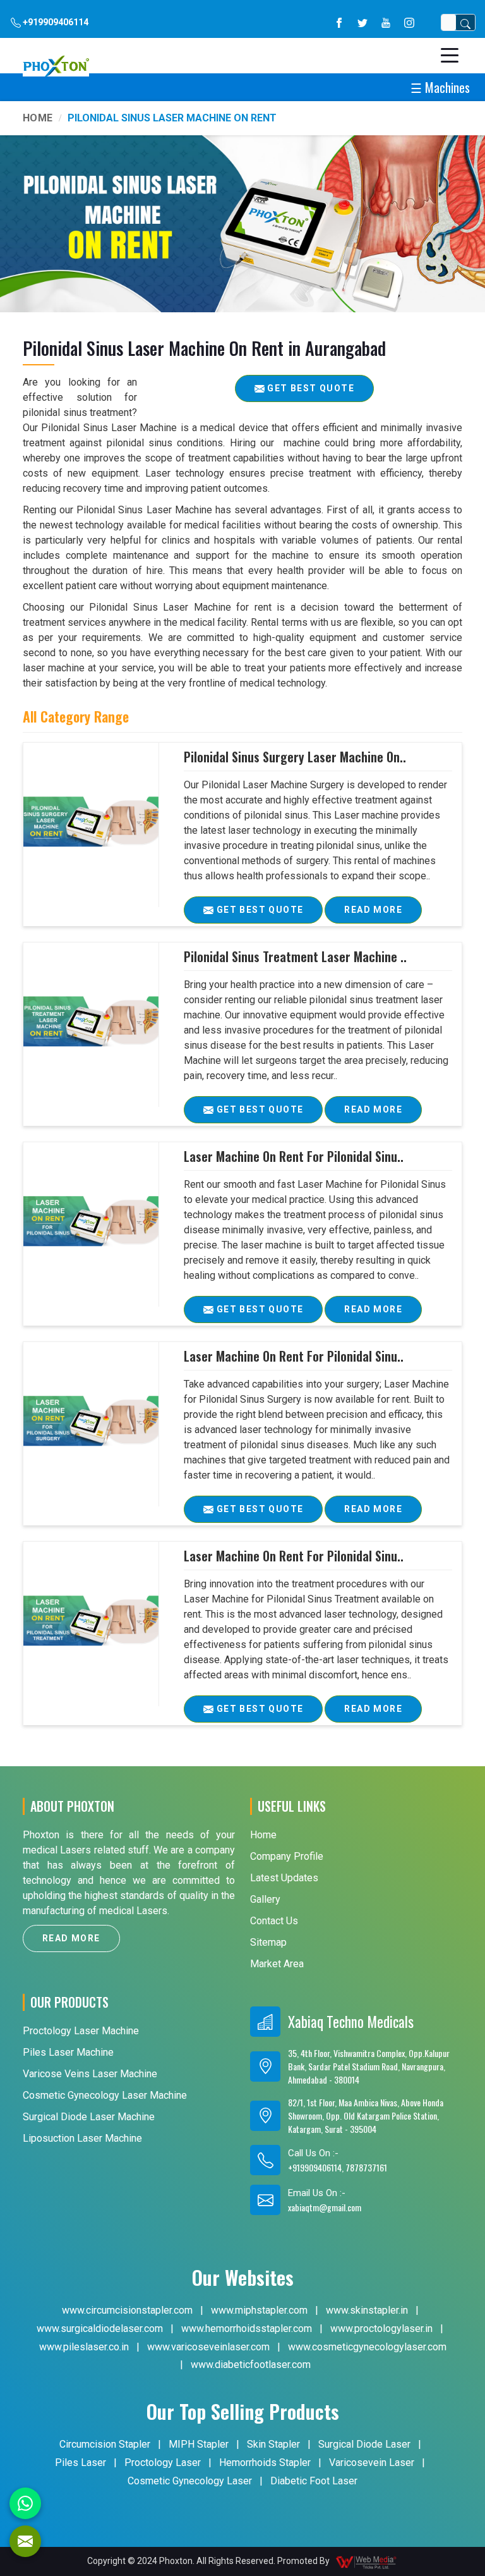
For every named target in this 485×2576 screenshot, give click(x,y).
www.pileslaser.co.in (84, 2347)
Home (38, 118)
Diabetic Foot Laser (314, 2481)
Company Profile (287, 1856)
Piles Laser (81, 2463)
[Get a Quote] (25, 2541)
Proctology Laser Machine (81, 2031)
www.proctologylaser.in (381, 2329)
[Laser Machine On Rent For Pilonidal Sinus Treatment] (91, 1621)
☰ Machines (440, 87)
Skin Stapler (273, 2444)
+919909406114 (55, 22)
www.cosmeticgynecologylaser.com (367, 2347)
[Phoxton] (56, 66)
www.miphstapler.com (259, 2310)
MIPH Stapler (199, 2444)
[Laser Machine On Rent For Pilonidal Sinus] (91, 1221)
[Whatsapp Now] (25, 2503)
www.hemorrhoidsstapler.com (247, 2329)
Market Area (277, 1964)
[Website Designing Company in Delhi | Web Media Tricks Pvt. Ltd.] (367, 2561)
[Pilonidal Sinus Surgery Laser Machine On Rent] (91, 822)
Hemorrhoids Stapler (265, 2463)
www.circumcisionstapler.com (127, 2310)
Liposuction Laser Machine (82, 2138)
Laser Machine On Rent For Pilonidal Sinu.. (294, 1156)
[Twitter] (362, 22)
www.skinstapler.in (367, 2310)
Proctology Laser (163, 2463)
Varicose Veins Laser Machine (90, 2074)
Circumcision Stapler (105, 2444)
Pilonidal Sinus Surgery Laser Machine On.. (295, 757)
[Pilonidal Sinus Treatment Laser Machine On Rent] (91, 1022)
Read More (373, 910)
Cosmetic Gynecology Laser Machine (105, 2095)
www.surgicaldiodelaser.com (100, 2329)
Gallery (265, 1899)
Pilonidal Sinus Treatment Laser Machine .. (295, 956)
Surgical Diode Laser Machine (89, 2117)
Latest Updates (284, 1878)
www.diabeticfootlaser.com (251, 2365)
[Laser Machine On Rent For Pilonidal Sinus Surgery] (91, 1421)
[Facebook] (339, 22)
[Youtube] (386, 22)
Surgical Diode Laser (364, 2444)
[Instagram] (409, 22)
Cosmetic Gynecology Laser (190, 2481)
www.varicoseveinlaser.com (208, 2347)
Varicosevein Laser (372, 2463)
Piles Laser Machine (68, 2052)
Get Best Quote (258, 910)
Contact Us (274, 1921)
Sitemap (268, 1942)
